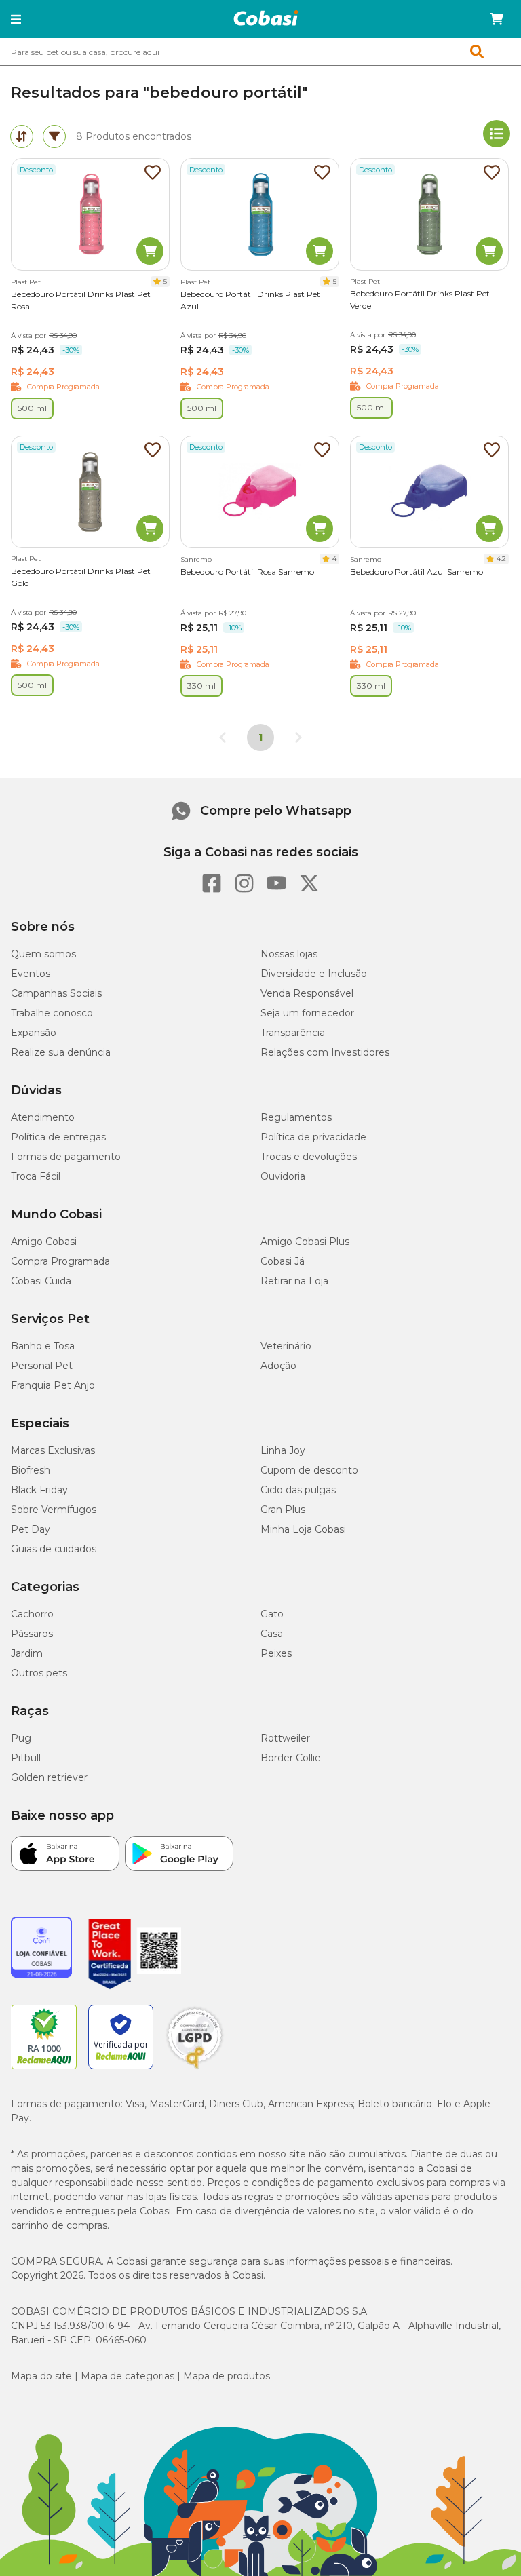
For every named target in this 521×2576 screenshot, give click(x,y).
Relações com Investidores (325, 1052)
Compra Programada (60, 1261)
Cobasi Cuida (41, 1281)
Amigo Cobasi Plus (305, 1242)
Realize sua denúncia (61, 1052)
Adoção (278, 1366)
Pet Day (31, 1529)
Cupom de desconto (309, 1470)
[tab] (22, 136)
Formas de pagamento (66, 1157)
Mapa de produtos (227, 2376)
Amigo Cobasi (44, 1242)
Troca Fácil (36, 1176)
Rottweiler (285, 1738)
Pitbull (26, 1758)
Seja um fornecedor (307, 1013)
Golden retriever (49, 1777)
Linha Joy (283, 1450)
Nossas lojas (289, 954)
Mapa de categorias (128, 2376)
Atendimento (43, 1117)
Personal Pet (42, 1366)
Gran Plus (283, 1510)
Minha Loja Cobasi (303, 1529)
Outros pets (39, 1673)
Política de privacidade (313, 1137)
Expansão (34, 1033)
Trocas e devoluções (309, 1157)
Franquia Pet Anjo (53, 1385)
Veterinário (286, 1346)
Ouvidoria (283, 1176)
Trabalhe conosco (52, 1013)
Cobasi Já (283, 1261)
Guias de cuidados (54, 1549)
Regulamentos (296, 1117)
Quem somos (43, 954)
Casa (272, 1634)
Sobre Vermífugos (54, 1510)
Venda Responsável (307, 993)
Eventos (31, 974)
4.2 (501, 559)
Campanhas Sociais (56, 993)
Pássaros (32, 1634)
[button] (16, 19)
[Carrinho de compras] (497, 19)
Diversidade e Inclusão (314, 974)
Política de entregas (58, 1137)
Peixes (276, 1653)
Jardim (27, 1653)
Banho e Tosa (43, 1346)
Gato (272, 1614)
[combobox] (260, 52)
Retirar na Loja (294, 1281)
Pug (21, 1738)
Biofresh (31, 1470)
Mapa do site (41, 2376)
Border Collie (291, 1758)
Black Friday (39, 1490)
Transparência (293, 1033)
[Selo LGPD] (195, 2069)
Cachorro (32, 1614)
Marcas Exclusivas (53, 1450)
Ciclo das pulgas (298, 1490)
